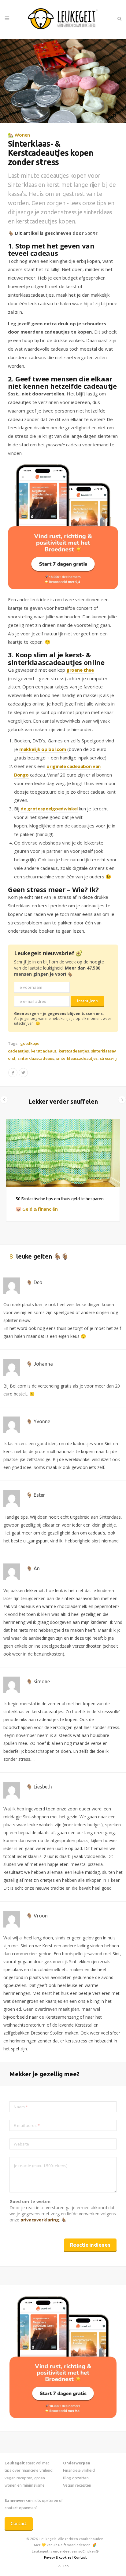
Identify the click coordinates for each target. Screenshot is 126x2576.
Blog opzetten (76, 2478)
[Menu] (7, 19)
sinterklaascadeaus (36, 1058)
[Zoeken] (119, 19)
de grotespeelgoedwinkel (49, 809)
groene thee (80, 670)
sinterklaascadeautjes (77, 1058)
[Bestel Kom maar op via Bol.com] (63, 2416)
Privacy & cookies (58, 2557)
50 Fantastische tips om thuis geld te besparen (60, 1199)
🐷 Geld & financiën (37, 1209)
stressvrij (108, 1058)
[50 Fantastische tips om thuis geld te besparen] (63, 1153)
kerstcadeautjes (74, 1051)
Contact (19, 2523)
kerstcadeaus (44, 1051)
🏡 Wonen (19, 135)
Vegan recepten (77, 2485)
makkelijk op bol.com (43, 749)
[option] (63, 1170)
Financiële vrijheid (79, 2470)
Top (65, 2566)
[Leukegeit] (63, 20)
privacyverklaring (40, 2220)
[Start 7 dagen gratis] (63, 527)
